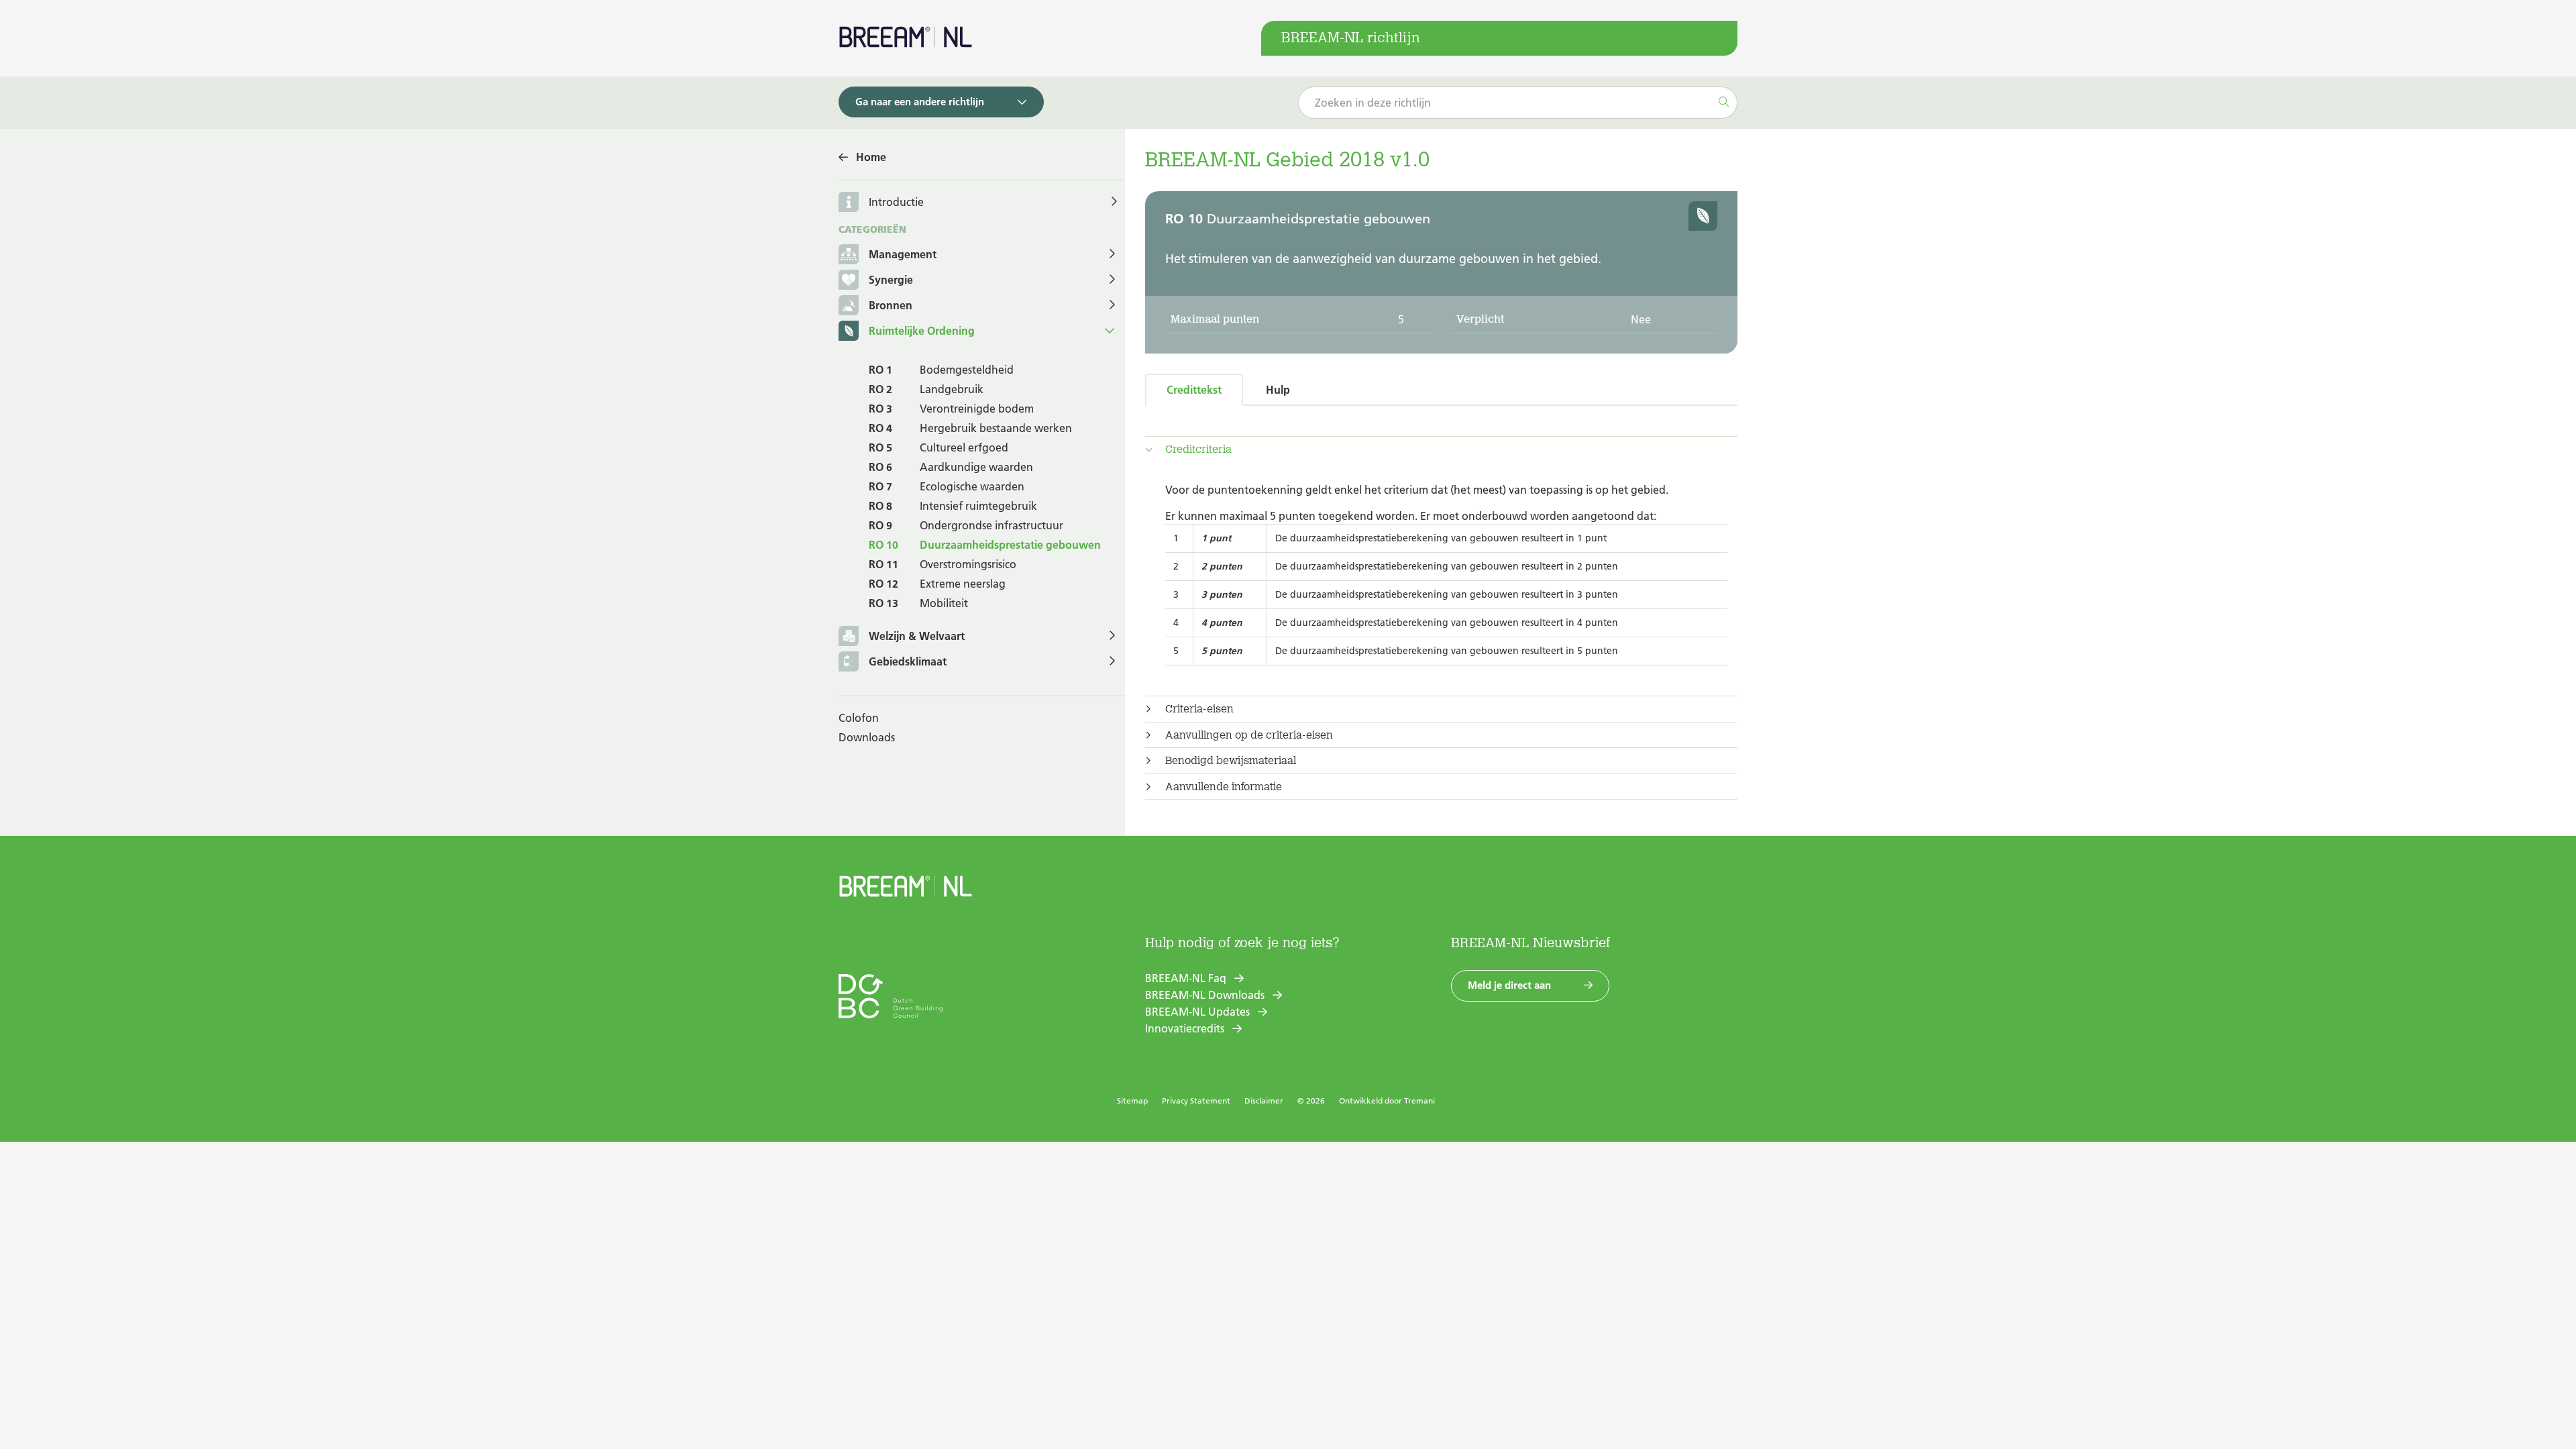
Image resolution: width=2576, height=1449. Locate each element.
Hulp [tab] (1278, 390)
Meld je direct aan (1509, 985)
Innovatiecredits (1185, 1028)
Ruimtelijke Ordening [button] (922, 331)
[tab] (1441, 449)
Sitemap (1132, 1101)
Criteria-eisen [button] (1199, 709)
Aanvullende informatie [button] (1224, 787)
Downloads (867, 737)
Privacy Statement (1196, 1101)
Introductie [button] (896, 202)
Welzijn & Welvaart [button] (917, 636)
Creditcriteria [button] (1198, 449)
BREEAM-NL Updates (1197, 1012)
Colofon (859, 718)
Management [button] (903, 254)
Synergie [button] (891, 280)
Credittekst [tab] (1194, 390)
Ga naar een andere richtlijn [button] (920, 102)
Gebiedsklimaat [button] (908, 661)
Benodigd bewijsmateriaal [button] (1231, 761)
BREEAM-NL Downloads (1205, 995)
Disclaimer (1264, 1101)
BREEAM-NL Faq (1186, 978)
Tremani (1419, 1101)
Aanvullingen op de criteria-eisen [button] (1249, 735)
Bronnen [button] (891, 305)
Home (871, 157)
